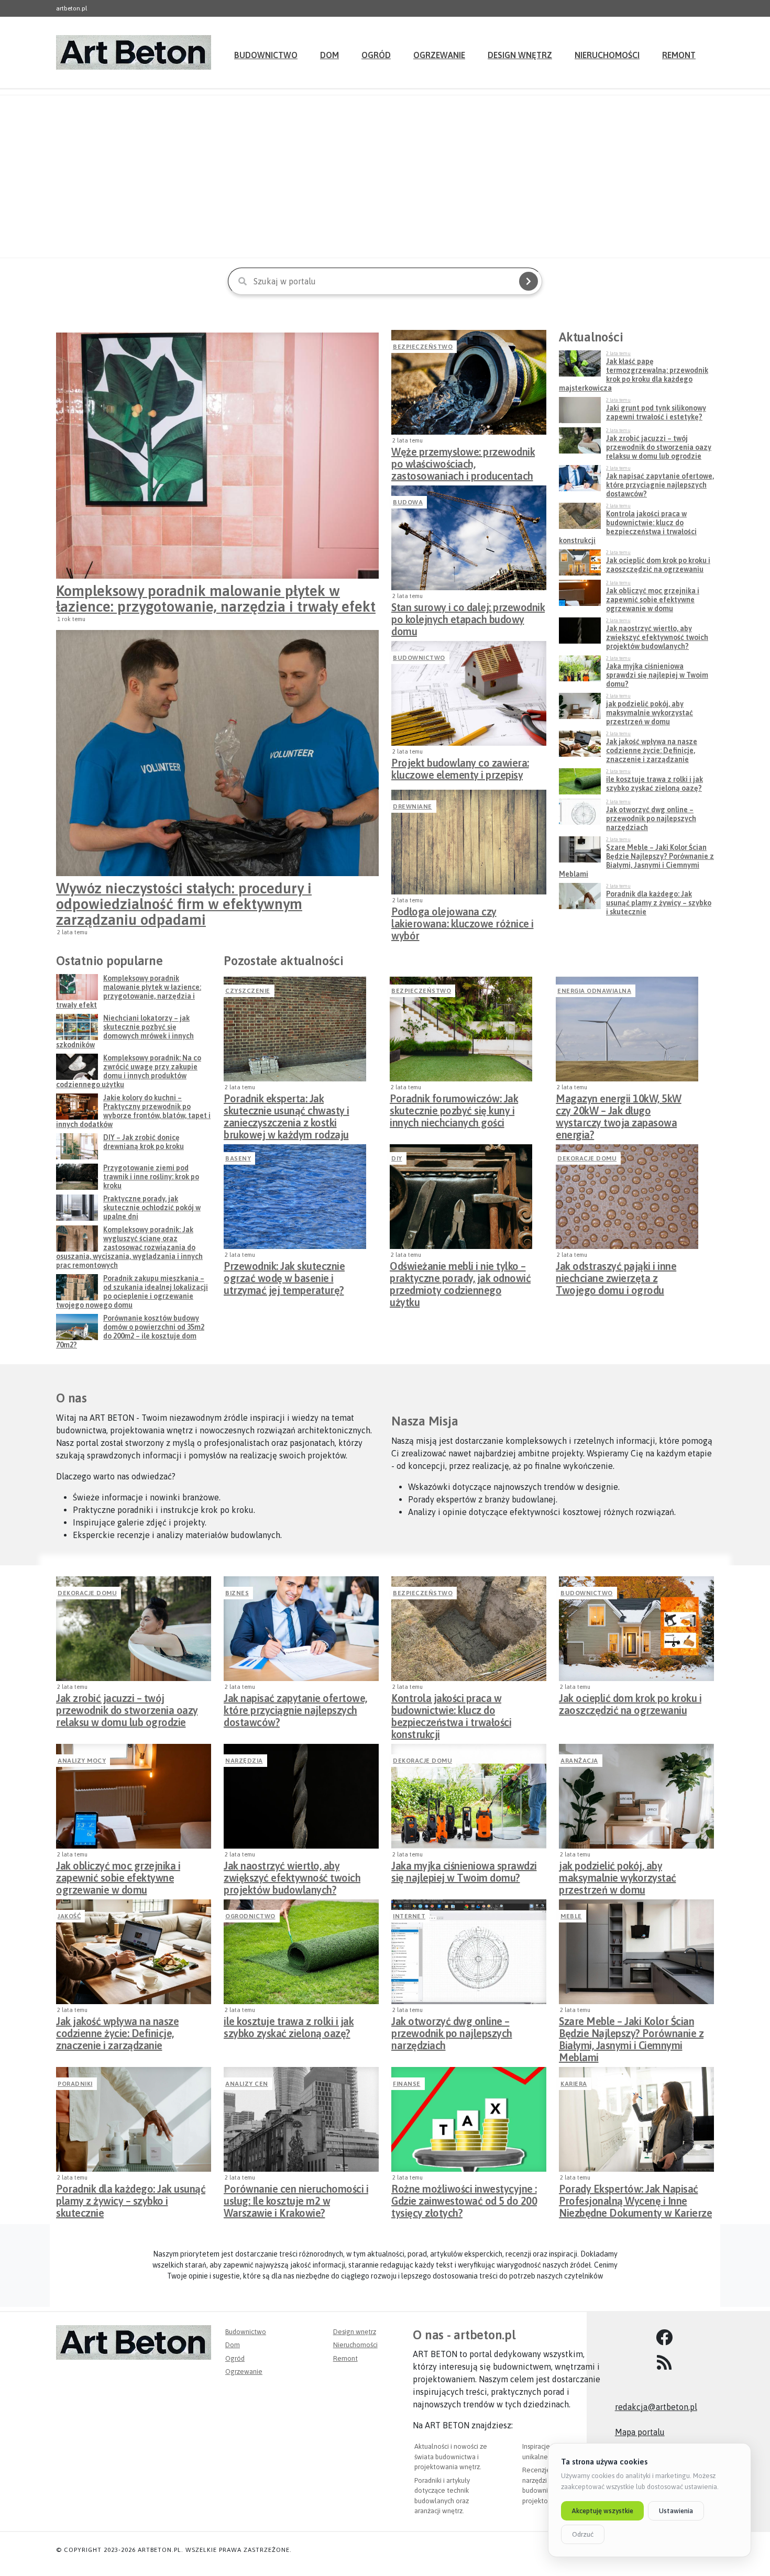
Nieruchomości (607, 55)
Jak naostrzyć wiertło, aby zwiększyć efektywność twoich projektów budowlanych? (292, 1875)
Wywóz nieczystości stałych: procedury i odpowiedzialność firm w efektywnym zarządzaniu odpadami (184, 904)
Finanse (407, 2084)
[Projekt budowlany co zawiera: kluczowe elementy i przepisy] (469, 693)
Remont (679, 55)
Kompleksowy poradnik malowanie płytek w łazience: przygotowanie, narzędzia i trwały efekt (216, 599)
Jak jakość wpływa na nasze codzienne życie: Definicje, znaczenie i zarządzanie (117, 2030)
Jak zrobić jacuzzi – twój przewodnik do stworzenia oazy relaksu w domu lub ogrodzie (127, 1707)
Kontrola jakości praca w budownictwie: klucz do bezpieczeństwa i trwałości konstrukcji (451, 1707)
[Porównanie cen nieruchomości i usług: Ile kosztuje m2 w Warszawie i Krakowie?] (301, 2119)
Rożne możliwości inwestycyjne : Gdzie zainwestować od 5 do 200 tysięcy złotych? (464, 2198)
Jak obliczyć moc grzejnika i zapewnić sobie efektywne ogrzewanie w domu (118, 1875)
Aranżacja (579, 1761)
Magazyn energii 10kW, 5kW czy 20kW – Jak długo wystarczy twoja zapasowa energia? (619, 1108)
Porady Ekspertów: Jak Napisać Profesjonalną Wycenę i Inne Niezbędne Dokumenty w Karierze (635, 2198)
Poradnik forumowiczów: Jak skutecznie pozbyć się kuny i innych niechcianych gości (454, 1108)
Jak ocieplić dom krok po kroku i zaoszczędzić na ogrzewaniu (630, 1704)
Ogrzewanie (439, 55)
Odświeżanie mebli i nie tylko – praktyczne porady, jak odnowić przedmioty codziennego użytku (460, 1275)
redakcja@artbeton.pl (656, 2407)
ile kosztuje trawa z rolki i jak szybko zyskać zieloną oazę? (289, 2027)
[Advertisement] (385, 176)
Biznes (237, 1593)
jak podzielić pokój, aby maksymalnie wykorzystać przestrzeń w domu (618, 1875)
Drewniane (412, 806)
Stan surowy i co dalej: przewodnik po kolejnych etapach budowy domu (468, 616)
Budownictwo (266, 55)
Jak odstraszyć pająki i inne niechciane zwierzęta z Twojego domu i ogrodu (616, 1275)
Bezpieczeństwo (423, 347)
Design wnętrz (520, 55)
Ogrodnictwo (250, 1916)
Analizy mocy (82, 1761)
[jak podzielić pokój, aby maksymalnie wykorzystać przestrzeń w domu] (636, 1796)
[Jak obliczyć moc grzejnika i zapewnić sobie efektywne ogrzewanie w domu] (134, 1796)
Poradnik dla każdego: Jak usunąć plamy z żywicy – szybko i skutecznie (131, 2198)
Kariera (574, 2084)
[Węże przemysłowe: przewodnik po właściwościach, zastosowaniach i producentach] (469, 382)
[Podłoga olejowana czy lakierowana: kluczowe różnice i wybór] (469, 842)
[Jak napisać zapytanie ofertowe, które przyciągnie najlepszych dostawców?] (301, 1629)
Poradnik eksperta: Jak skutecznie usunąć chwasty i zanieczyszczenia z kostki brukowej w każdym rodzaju (287, 1108)
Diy (397, 1158)
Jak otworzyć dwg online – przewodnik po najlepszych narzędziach (452, 2030)
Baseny (238, 1158)
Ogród (376, 55)
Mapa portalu (640, 2432)
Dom (329, 55)
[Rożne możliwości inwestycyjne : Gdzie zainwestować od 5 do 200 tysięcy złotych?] (469, 2119)
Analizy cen (247, 2084)
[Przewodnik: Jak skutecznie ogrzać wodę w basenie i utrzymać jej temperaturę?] (295, 1197)
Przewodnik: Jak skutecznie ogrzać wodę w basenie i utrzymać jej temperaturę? (284, 1275)
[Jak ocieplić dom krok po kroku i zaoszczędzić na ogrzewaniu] (636, 1629)
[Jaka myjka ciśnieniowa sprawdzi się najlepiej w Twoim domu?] (469, 1796)
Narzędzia (244, 1761)
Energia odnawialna (594, 991)
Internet (409, 1916)
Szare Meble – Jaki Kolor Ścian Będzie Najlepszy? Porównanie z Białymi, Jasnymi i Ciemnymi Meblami (631, 2030)
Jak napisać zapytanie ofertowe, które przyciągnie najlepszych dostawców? (295, 1707)
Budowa (408, 502)
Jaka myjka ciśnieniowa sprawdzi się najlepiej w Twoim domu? (464, 1872)
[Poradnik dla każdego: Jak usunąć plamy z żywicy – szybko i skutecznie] (134, 2119)
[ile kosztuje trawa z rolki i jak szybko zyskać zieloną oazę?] (301, 1952)
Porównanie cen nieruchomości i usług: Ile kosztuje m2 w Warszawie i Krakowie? (296, 2198)
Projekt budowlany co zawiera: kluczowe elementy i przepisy (460, 769)
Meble (571, 1916)
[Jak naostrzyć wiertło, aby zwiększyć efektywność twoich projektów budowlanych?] (301, 1796)
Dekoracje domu (587, 1158)
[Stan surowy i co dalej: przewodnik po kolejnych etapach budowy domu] (469, 538)
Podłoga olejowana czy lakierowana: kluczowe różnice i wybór (463, 921)
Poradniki (75, 2084)
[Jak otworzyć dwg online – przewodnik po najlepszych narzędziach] (469, 1952)
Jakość (69, 1916)
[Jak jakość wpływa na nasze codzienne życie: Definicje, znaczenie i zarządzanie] (134, 1952)
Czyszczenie (248, 991)
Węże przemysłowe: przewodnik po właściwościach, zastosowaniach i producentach (463, 461)
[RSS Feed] (664, 2363)
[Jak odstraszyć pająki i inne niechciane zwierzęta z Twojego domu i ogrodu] (627, 1197)
